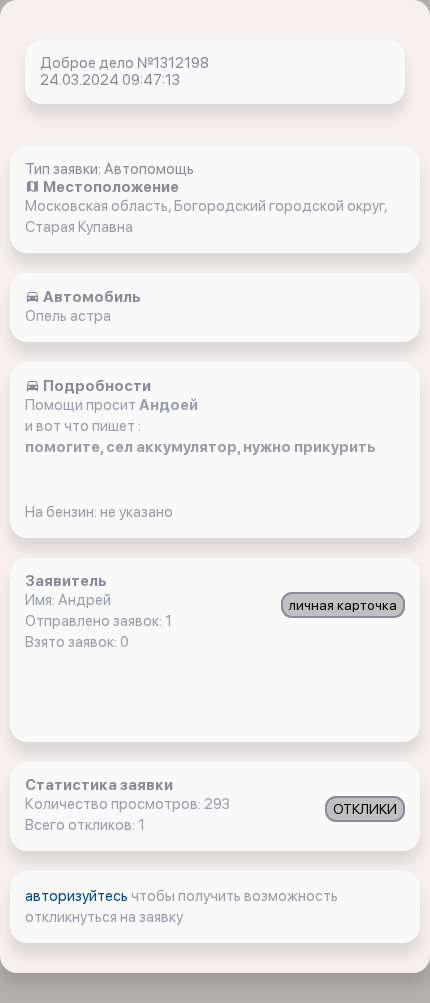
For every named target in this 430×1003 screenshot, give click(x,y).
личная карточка (343, 605)
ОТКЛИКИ (365, 809)
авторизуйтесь (78, 896)
